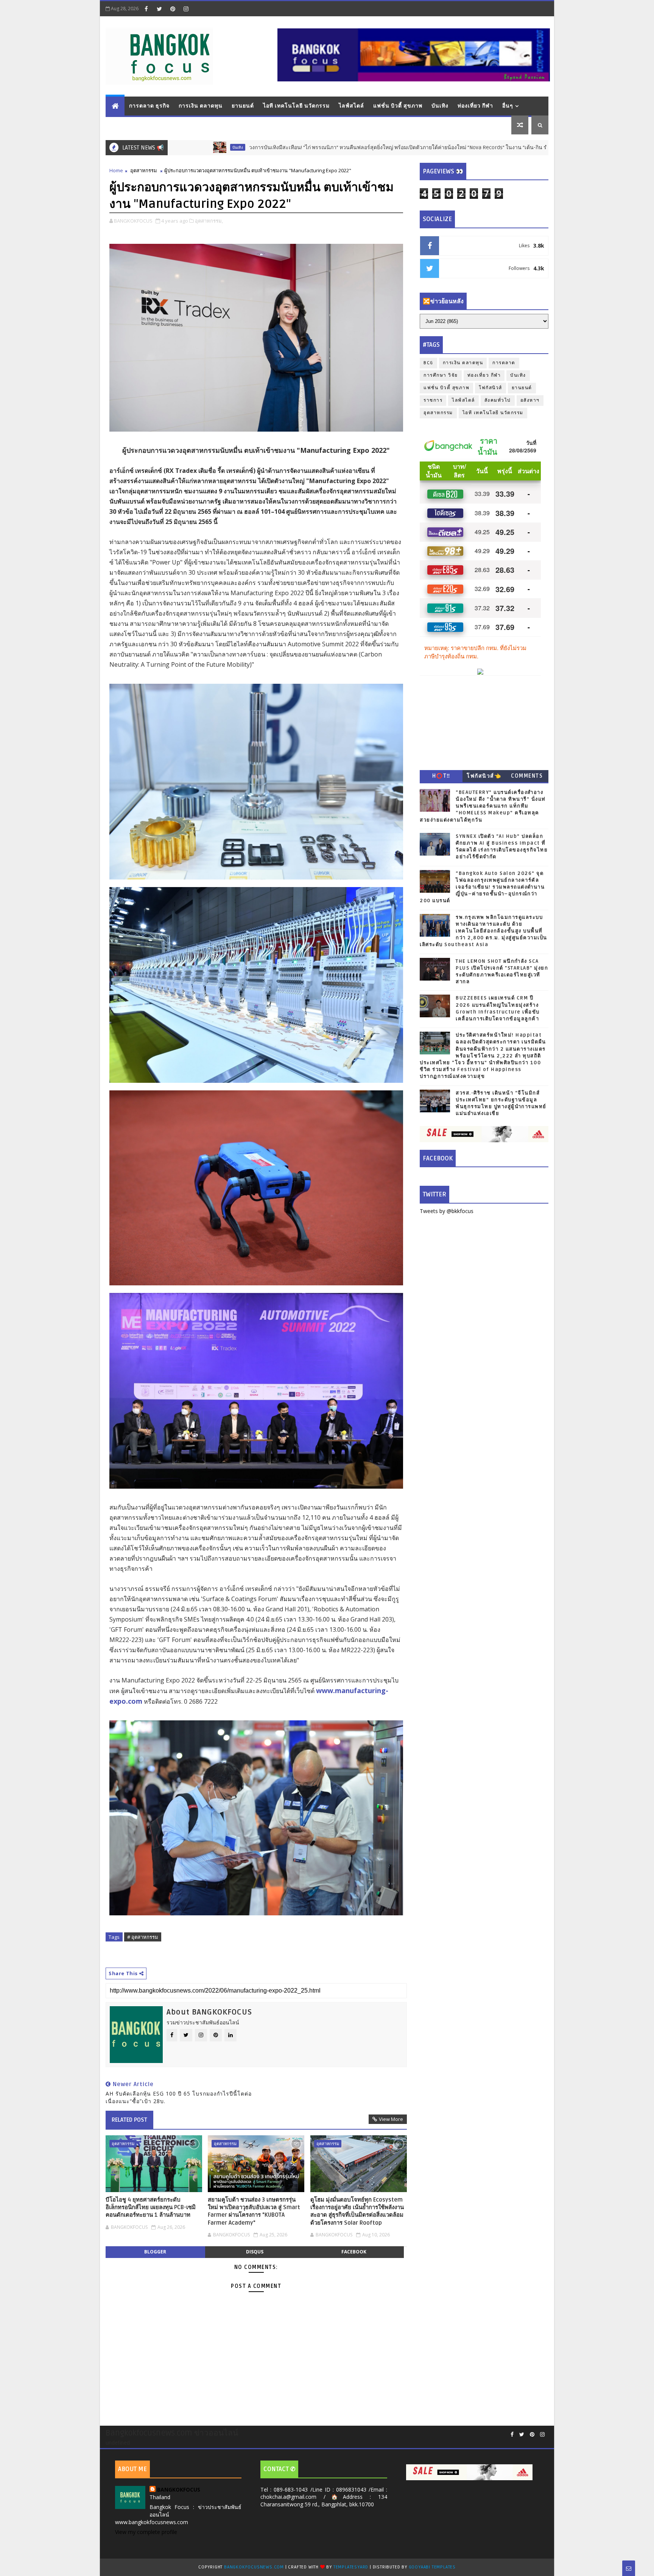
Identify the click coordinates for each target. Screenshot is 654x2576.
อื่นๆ (508, 106)
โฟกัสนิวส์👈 (484, 776)
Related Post (129, 2120)
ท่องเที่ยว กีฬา (475, 106)
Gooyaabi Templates (432, 2567)
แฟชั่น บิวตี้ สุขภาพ (398, 106)
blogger (155, 2252)
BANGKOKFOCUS (179, 2489)
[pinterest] (173, 9)
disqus (255, 2252)
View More (391, 2119)
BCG (428, 363)
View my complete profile (146, 2532)
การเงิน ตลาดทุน (201, 106)
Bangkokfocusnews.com (254, 2567)
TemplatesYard (351, 2567)
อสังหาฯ (530, 400)
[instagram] (186, 9)
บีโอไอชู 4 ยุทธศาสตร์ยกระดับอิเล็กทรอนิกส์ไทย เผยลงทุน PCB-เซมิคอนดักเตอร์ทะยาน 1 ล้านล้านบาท (151, 2207)
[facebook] (146, 9)
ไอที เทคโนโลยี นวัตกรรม (296, 106)
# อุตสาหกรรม (143, 1937)
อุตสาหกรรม (144, 170)
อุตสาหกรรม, (209, 221)
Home (116, 170)
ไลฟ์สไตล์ (351, 106)
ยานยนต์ (243, 106)
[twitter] (159, 9)
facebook (354, 2252)
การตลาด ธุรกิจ (149, 106)
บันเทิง (440, 106)
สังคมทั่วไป (498, 400)
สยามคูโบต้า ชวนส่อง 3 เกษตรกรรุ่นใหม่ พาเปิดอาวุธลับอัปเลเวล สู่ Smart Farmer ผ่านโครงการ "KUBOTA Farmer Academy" (254, 2211)
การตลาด (504, 363)
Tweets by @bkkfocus (447, 1211)
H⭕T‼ (441, 776)
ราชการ (433, 400)
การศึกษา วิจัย (441, 375)
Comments (527, 776)
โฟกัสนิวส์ (490, 388)
